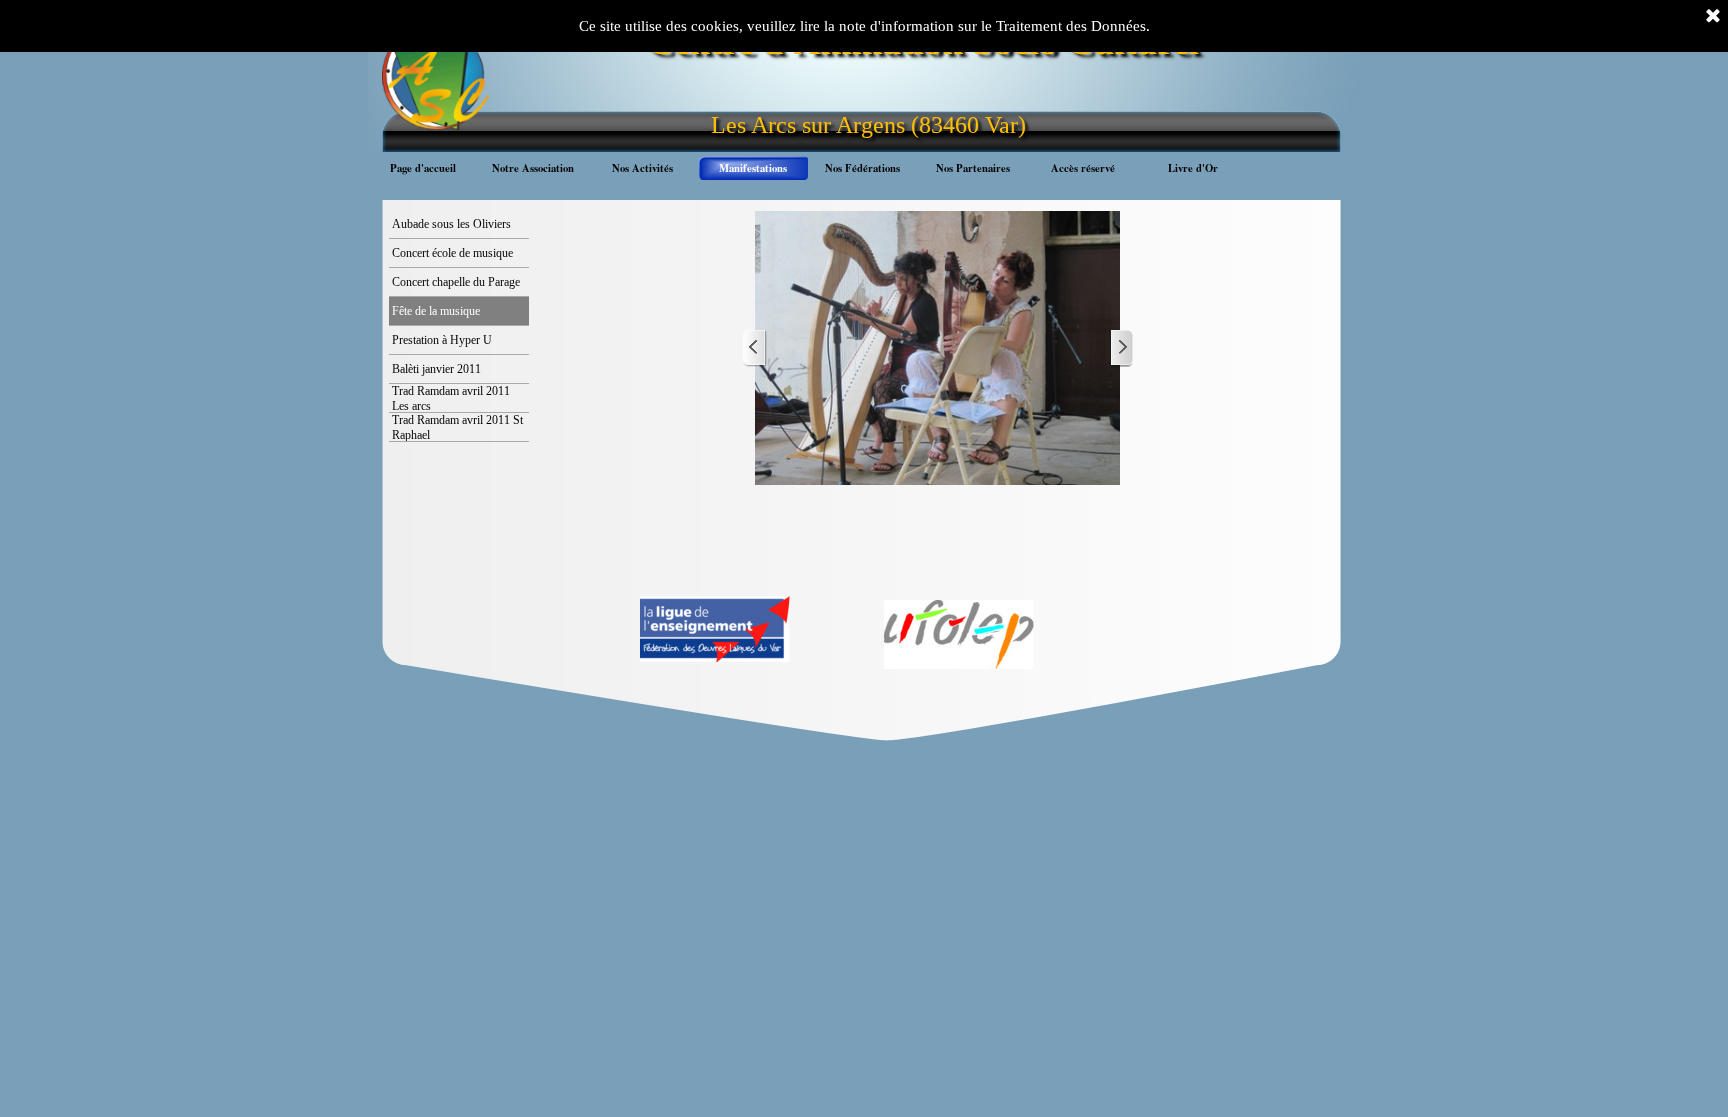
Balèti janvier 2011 (436, 369)
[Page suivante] (1121, 348)
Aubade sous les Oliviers (451, 224)
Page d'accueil (423, 168)
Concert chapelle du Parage (456, 282)
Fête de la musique (436, 311)
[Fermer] (1713, 17)
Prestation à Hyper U (442, 340)
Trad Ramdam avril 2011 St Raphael (457, 427)
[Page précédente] (755, 348)
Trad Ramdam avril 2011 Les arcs (451, 398)
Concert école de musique (452, 253)
